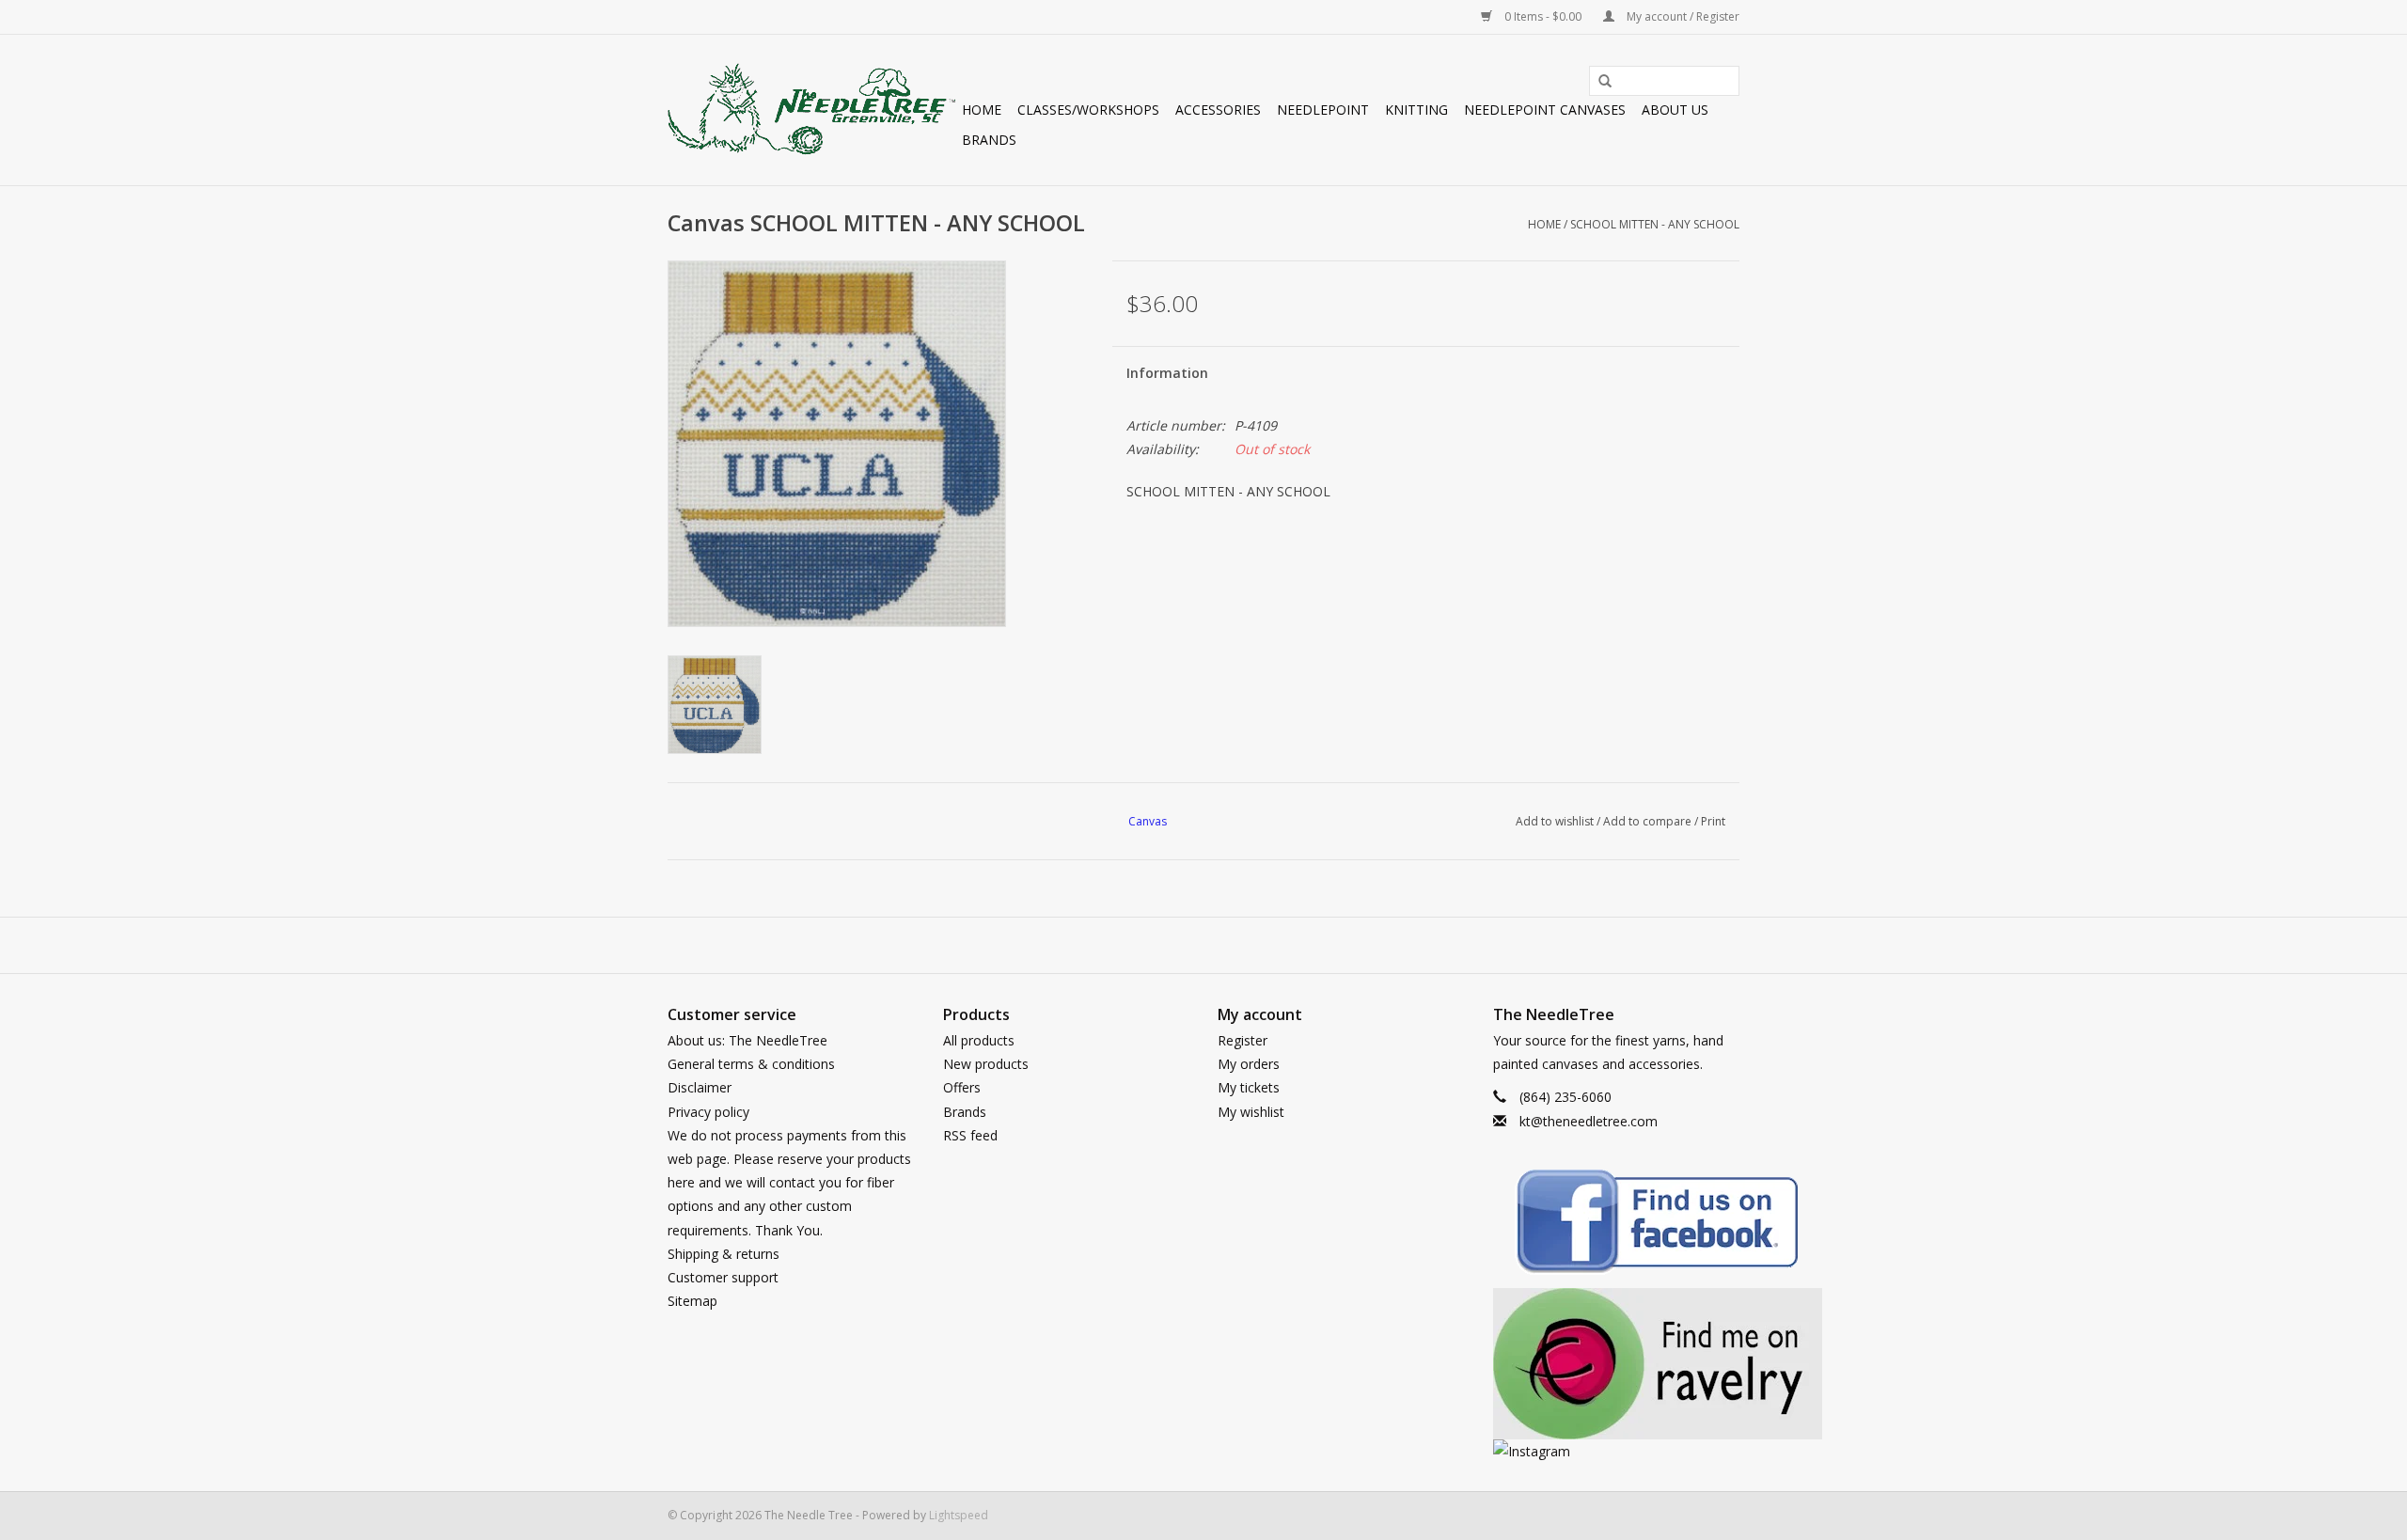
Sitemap (692, 1301)
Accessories (1218, 110)
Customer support (723, 1277)
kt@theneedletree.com (1589, 1121)
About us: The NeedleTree (747, 1040)
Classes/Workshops (1088, 110)
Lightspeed (959, 1515)
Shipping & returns (724, 1254)
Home (982, 110)
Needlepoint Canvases (1545, 110)
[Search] (1598, 82)
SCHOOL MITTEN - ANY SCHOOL (1655, 224)
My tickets (1249, 1087)
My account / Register (1682, 16)
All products (979, 1040)
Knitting (1416, 110)
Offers (962, 1087)
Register (1243, 1040)
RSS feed (970, 1135)
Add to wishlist (1555, 821)
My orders (1249, 1064)
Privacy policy (708, 1112)
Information (1167, 373)
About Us (1675, 110)
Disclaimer (700, 1087)
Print (1713, 821)
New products (986, 1064)
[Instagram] (1617, 1451)
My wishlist (1251, 1112)
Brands (989, 140)
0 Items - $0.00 (1543, 16)
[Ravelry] (1617, 1364)
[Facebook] (1617, 1225)
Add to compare (1649, 821)
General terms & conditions (751, 1064)
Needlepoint (1323, 110)
